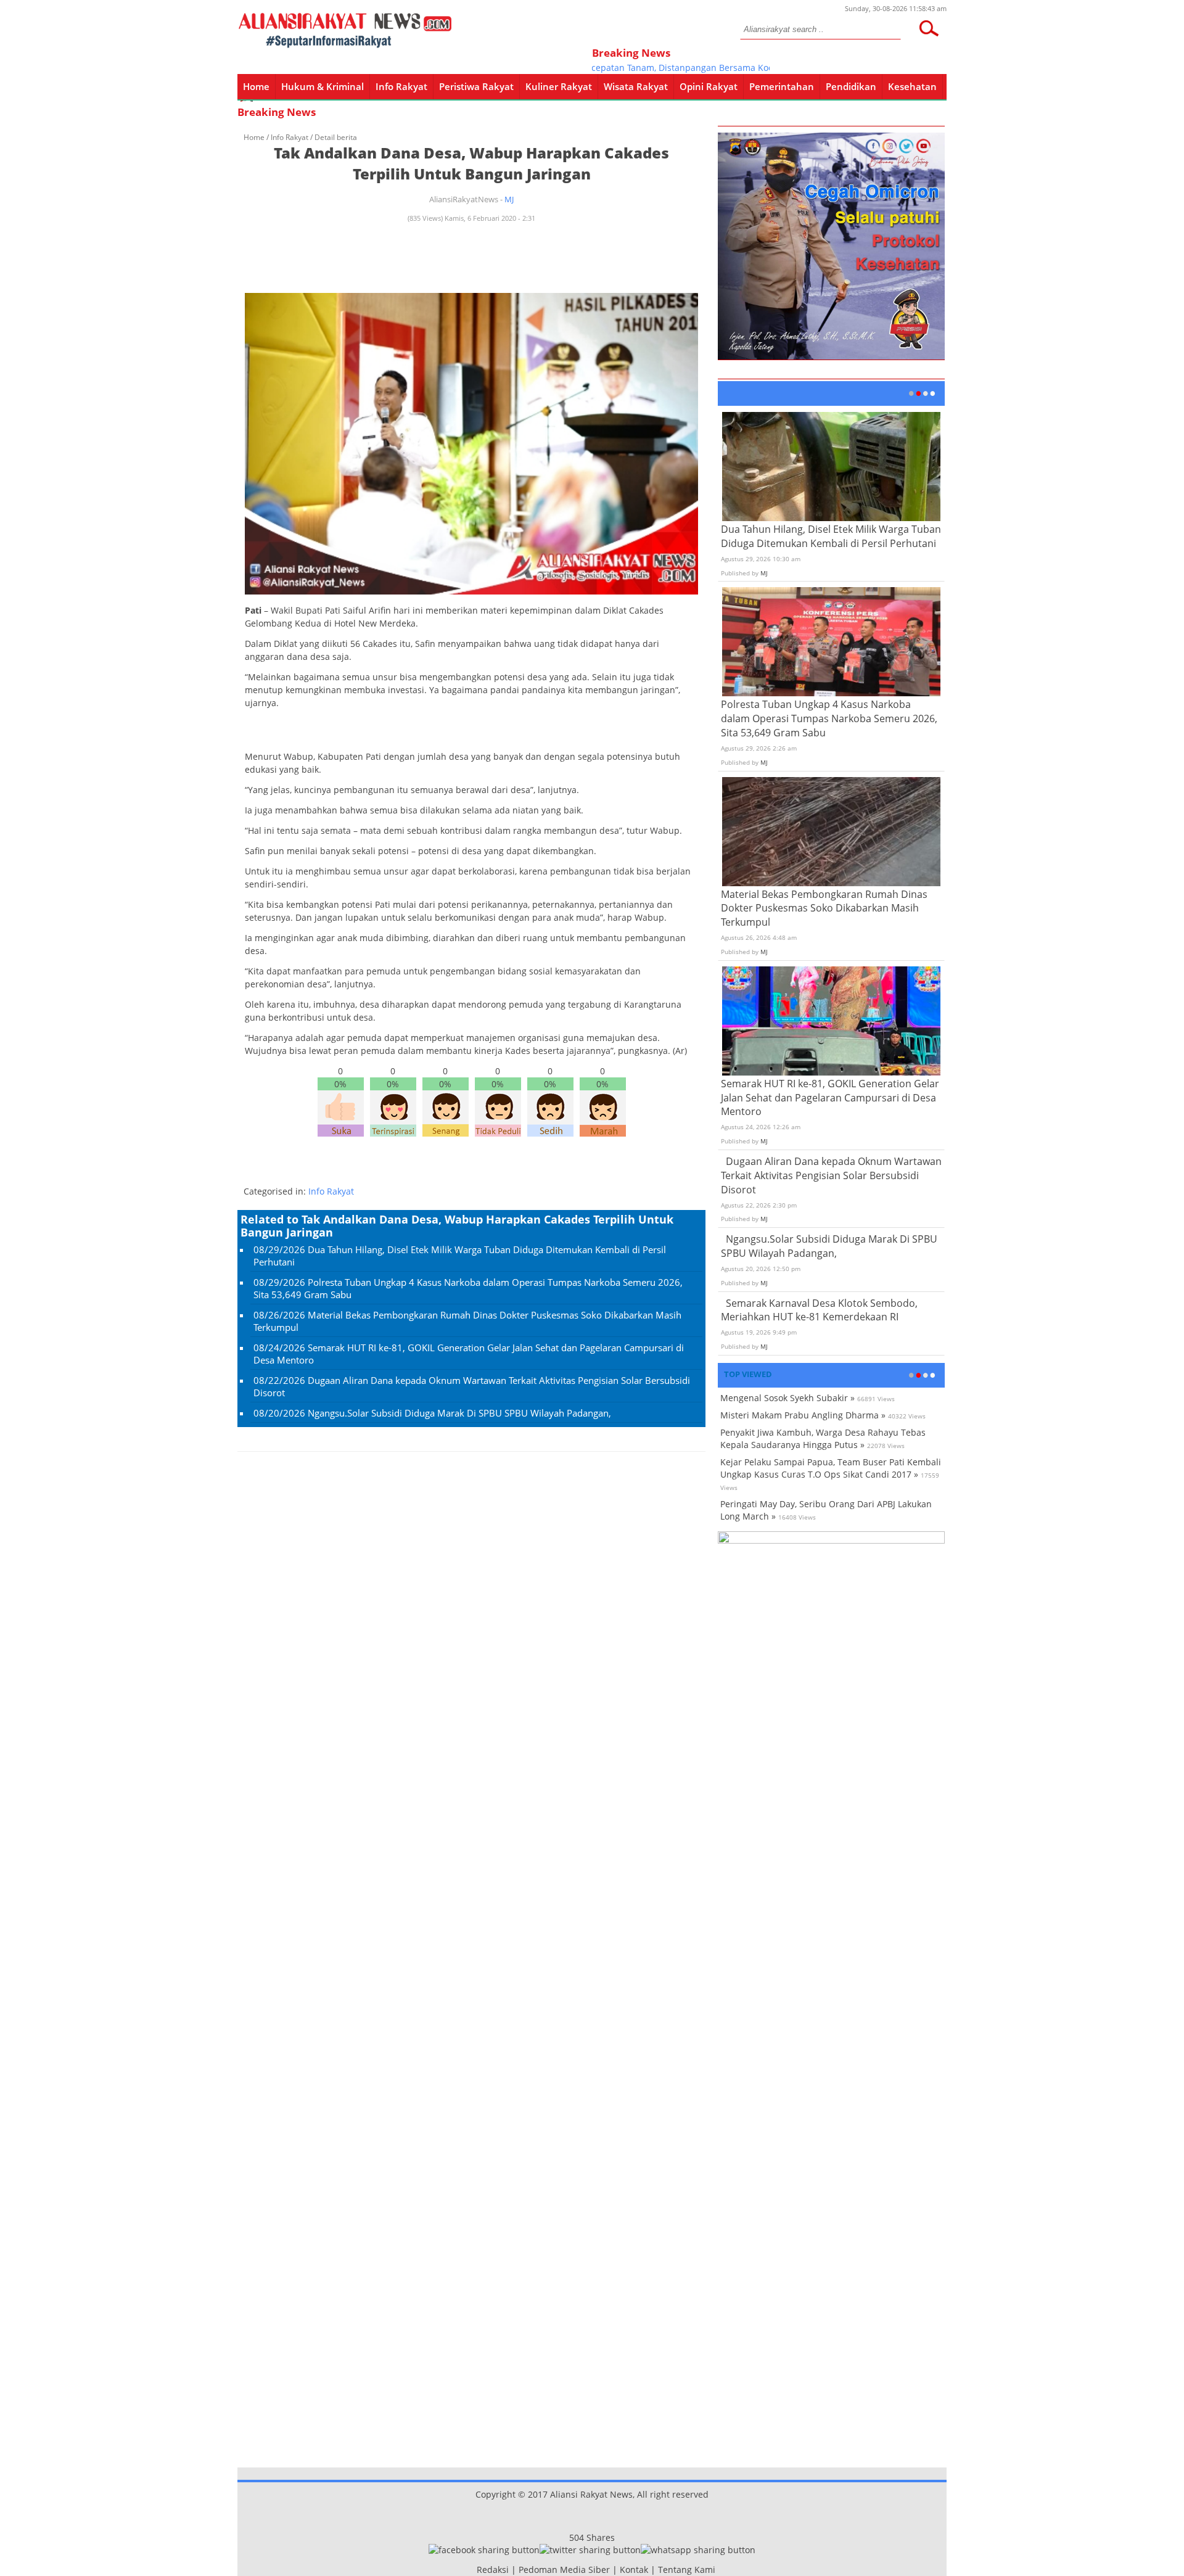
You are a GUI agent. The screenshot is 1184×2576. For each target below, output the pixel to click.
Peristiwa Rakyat (476, 86)
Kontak (634, 2570)
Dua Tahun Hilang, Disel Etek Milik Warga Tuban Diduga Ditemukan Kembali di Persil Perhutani (831, 536)
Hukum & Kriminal (323, 86)
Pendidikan (851, 86)
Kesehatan (912, 86)
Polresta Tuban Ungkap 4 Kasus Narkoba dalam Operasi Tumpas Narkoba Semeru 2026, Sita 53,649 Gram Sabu (829, 718)
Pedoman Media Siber (564, 2570)
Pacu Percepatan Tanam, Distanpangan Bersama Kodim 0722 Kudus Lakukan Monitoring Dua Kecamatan (739, 68)
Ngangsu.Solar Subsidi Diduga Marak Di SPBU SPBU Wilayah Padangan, (459, 1413)
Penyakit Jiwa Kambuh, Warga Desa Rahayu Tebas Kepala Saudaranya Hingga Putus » (823, 1438)
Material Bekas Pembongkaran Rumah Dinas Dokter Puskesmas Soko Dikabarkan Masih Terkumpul (824, 908)
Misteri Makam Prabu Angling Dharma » (803, 1415)
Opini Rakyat (709, 86)
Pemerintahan (782, 86)
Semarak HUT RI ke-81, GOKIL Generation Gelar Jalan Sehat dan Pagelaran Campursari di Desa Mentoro (830, 1098)
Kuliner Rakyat (559, 86)
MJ (509, 199)
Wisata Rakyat (636, 86)
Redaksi (493, 2570)
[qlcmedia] (473, 2570)
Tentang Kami (687, 2570)
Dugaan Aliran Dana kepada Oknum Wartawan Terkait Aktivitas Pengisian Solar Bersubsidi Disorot (831, 1175)
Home (256, 86)
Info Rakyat (401, 86)
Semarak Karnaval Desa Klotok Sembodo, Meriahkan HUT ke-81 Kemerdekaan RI (819, 1310)
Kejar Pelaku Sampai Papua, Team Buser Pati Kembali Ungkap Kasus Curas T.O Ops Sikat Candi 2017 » (831, 1468)
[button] (929, 28)
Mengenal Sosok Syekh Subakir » (787, 1398)
